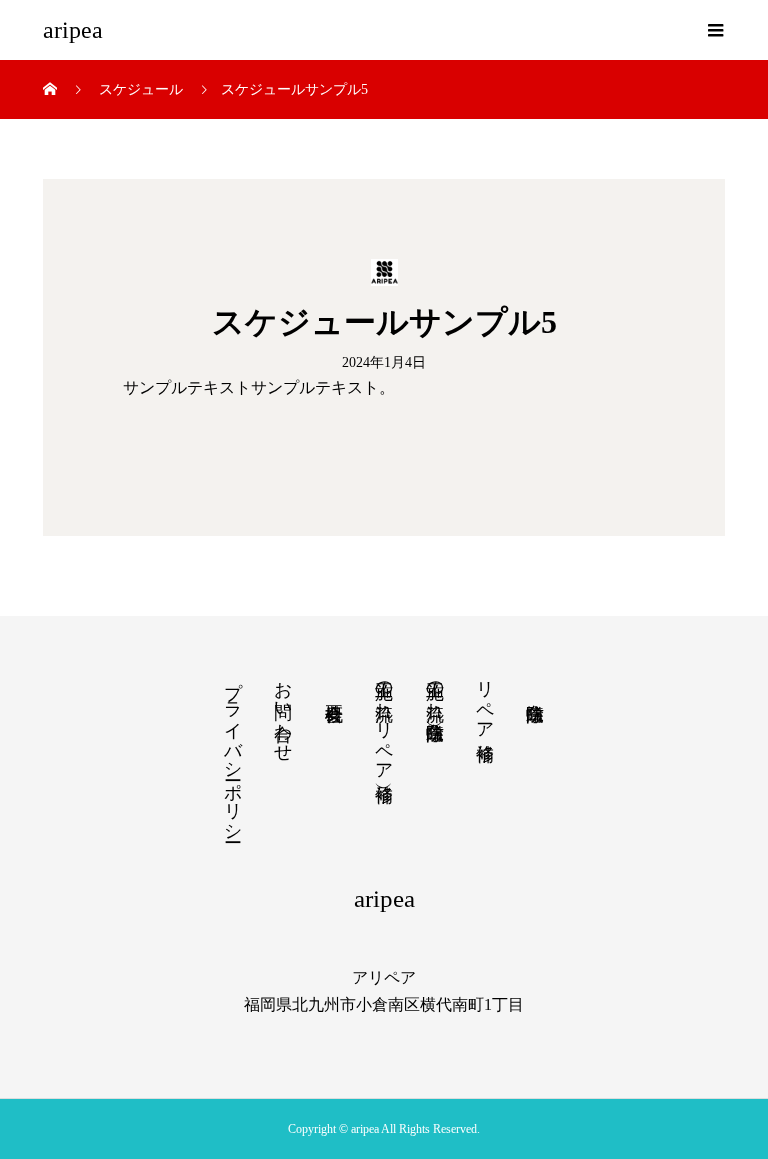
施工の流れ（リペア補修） (384, 720)
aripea (73, 30)
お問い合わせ (283, 711)
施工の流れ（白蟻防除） (435, 689)
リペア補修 (485, 700)
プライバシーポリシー (233, 751)
